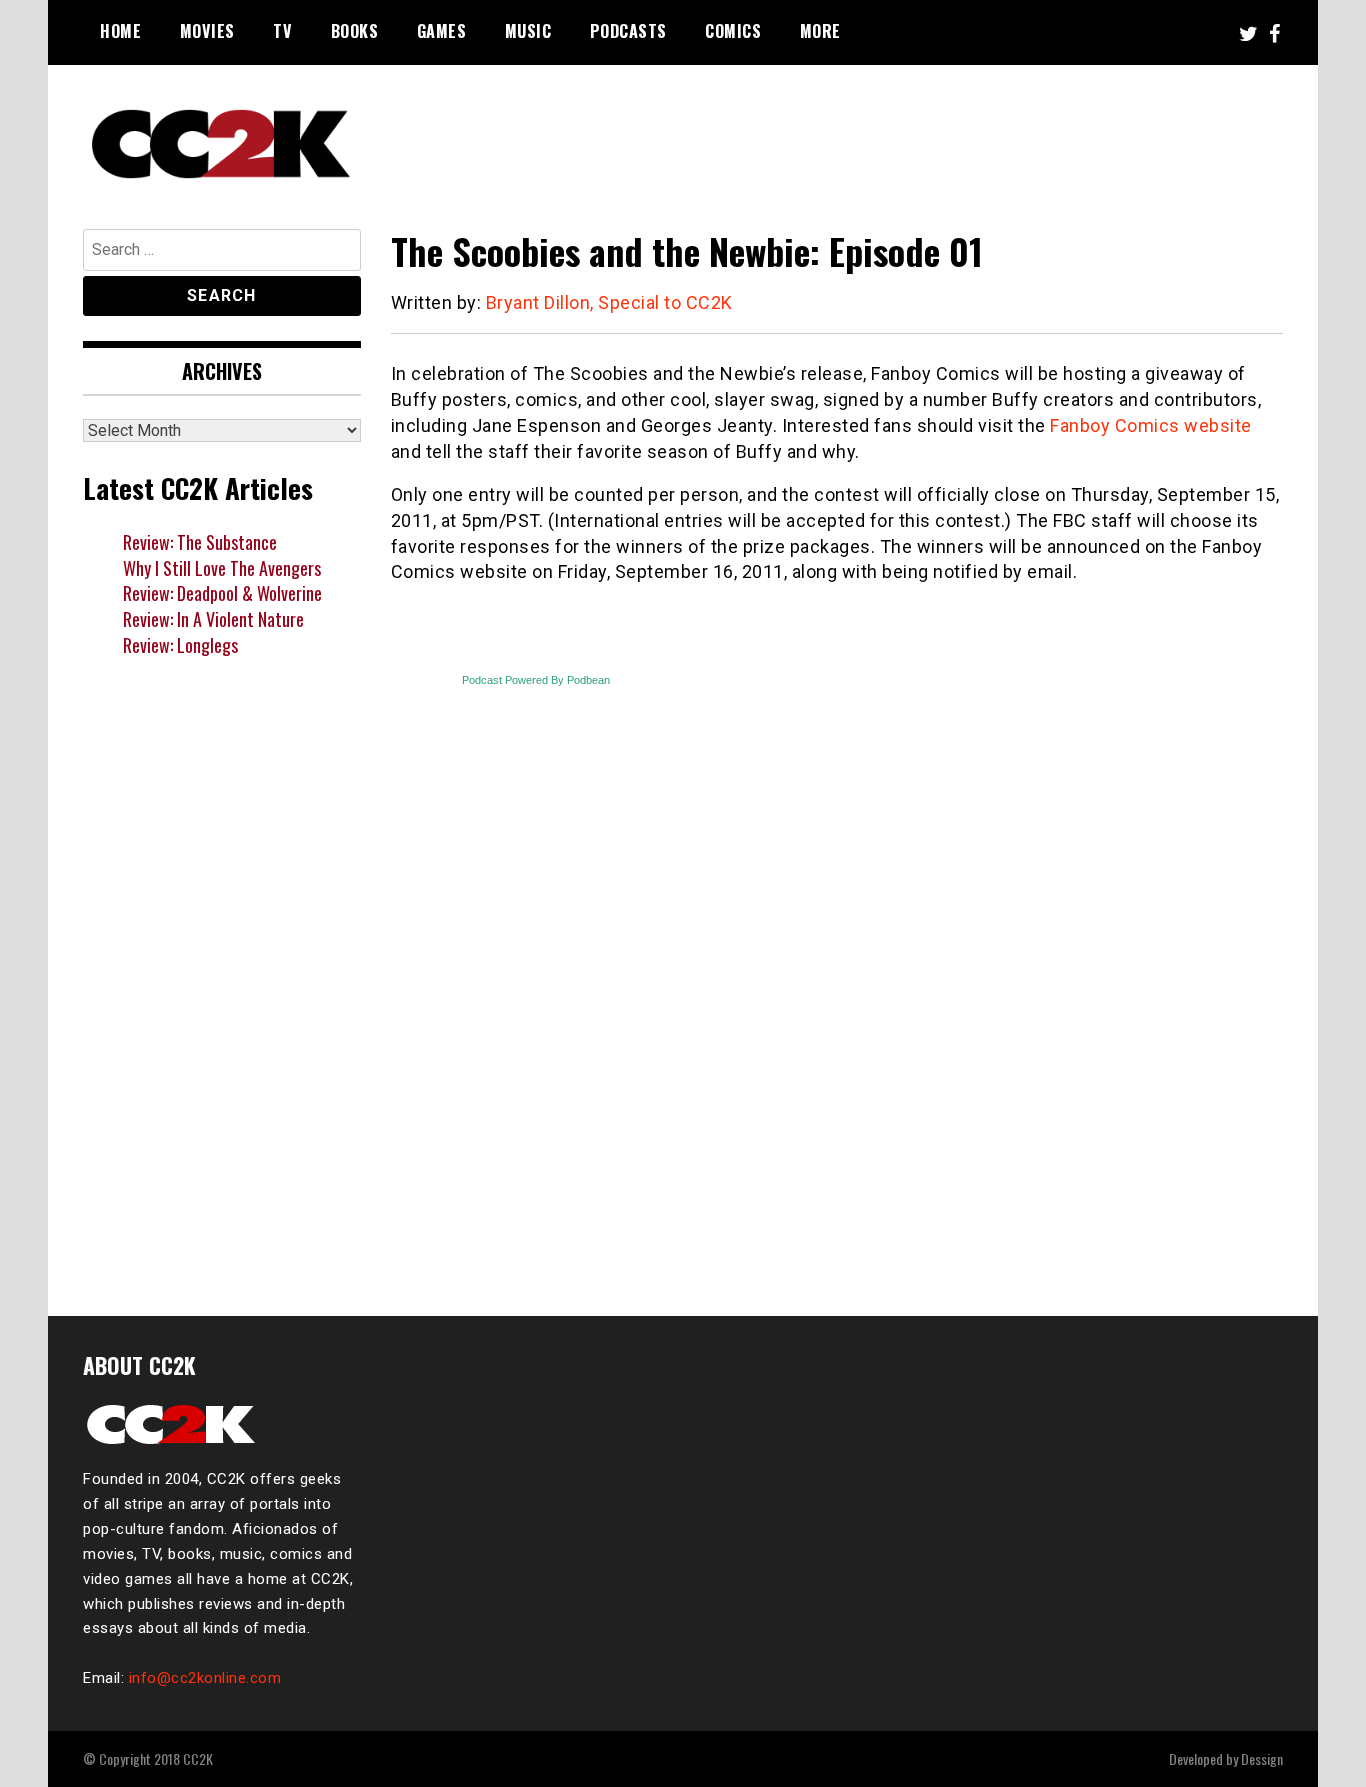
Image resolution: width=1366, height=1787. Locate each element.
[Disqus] (837, 1016)
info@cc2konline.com (205, 1678)
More (820, 31)
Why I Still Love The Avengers (222, 568)
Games (442, 31)
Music (528, 31)
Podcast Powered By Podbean (536, 680)
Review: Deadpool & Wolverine (222, 593)
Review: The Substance (200, 542)
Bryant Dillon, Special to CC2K (609, 302)
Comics (733, 31)
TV (282, 31)
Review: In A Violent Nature (213, 619)
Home (120, 31)
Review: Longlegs (180, 645)
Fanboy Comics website (1151, 425)
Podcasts (628, 31)
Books (355, 31)
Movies (207, 31)
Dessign (1262, 1758)
